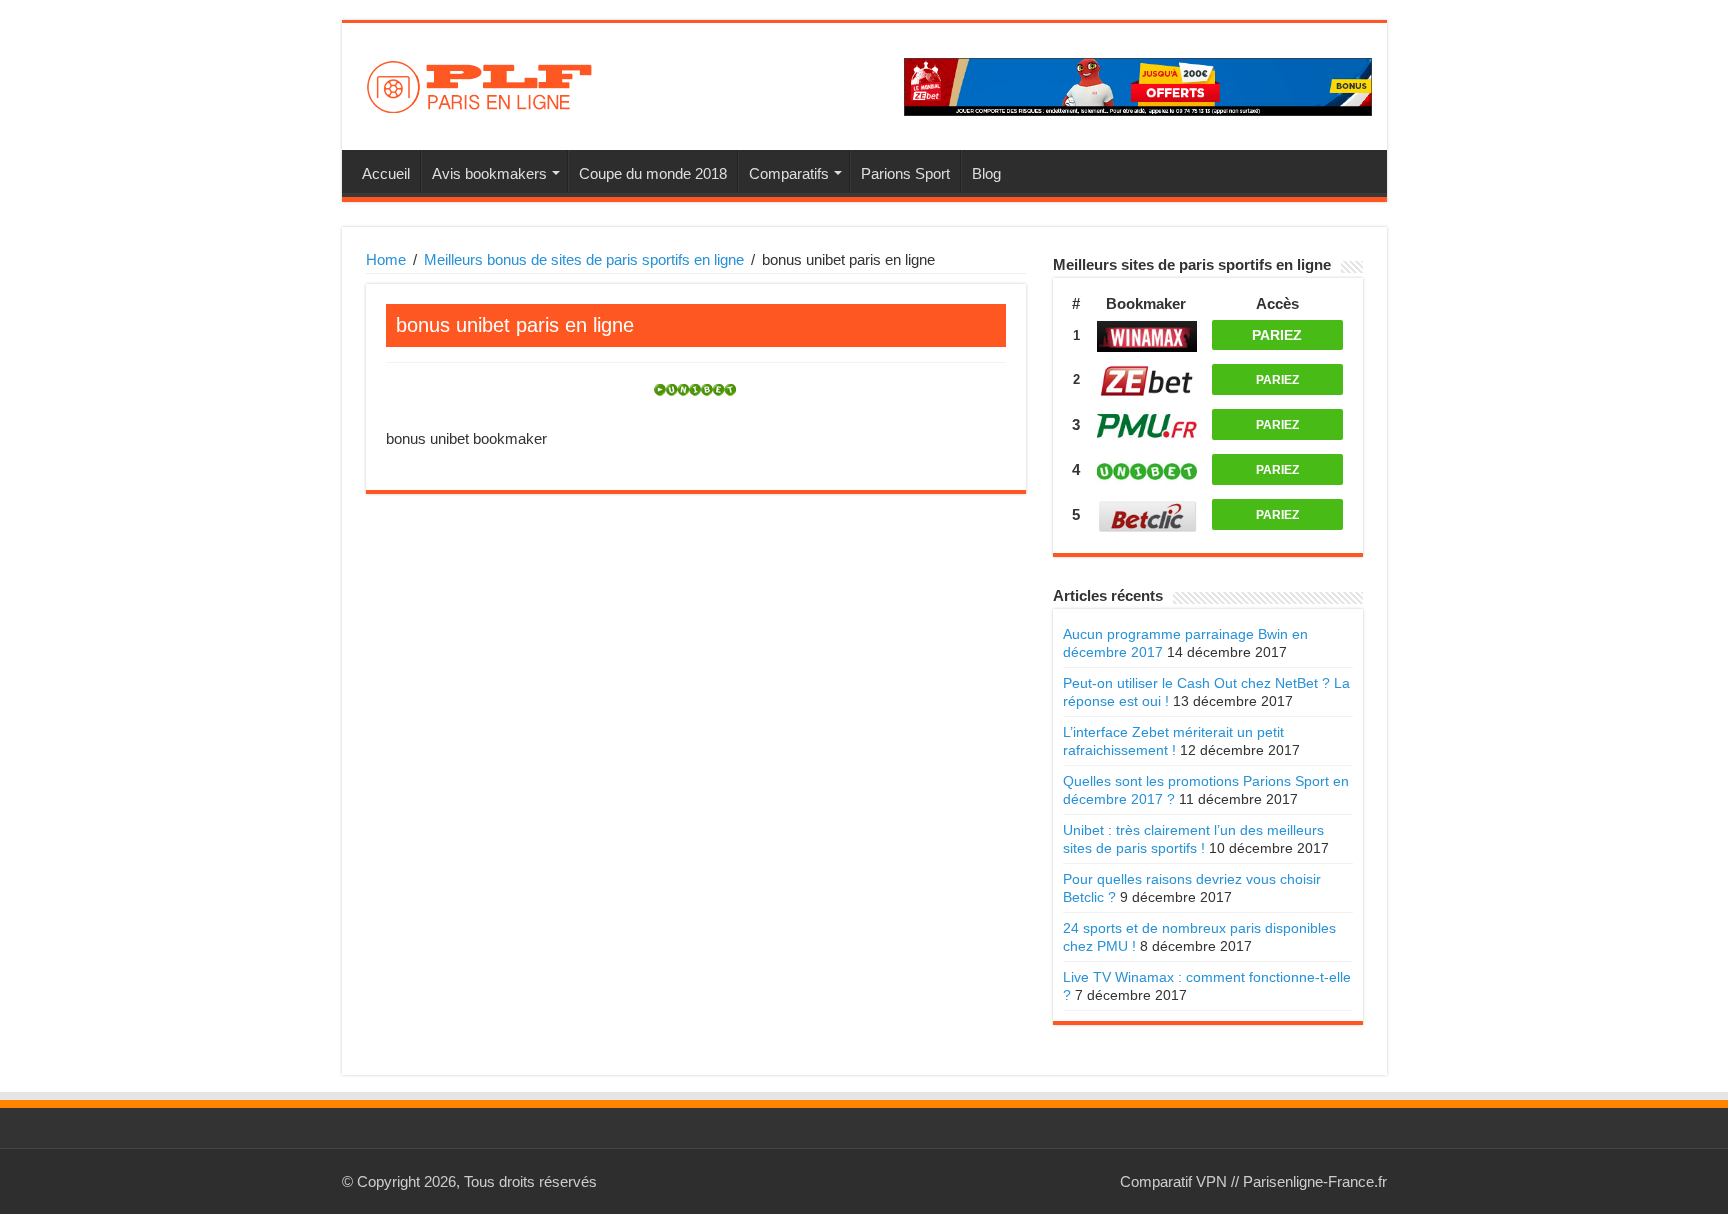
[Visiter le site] (1147, 336)
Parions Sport (905, 173)
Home (386, 259)
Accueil (386, 173)
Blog (986, 173)
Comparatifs (789, 173)
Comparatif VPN (1173, 1181)
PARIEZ (1277, 335)
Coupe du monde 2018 (653, 173)
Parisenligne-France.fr (1315, 1181)
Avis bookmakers (489, 173)
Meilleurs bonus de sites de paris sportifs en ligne (584, 259)
